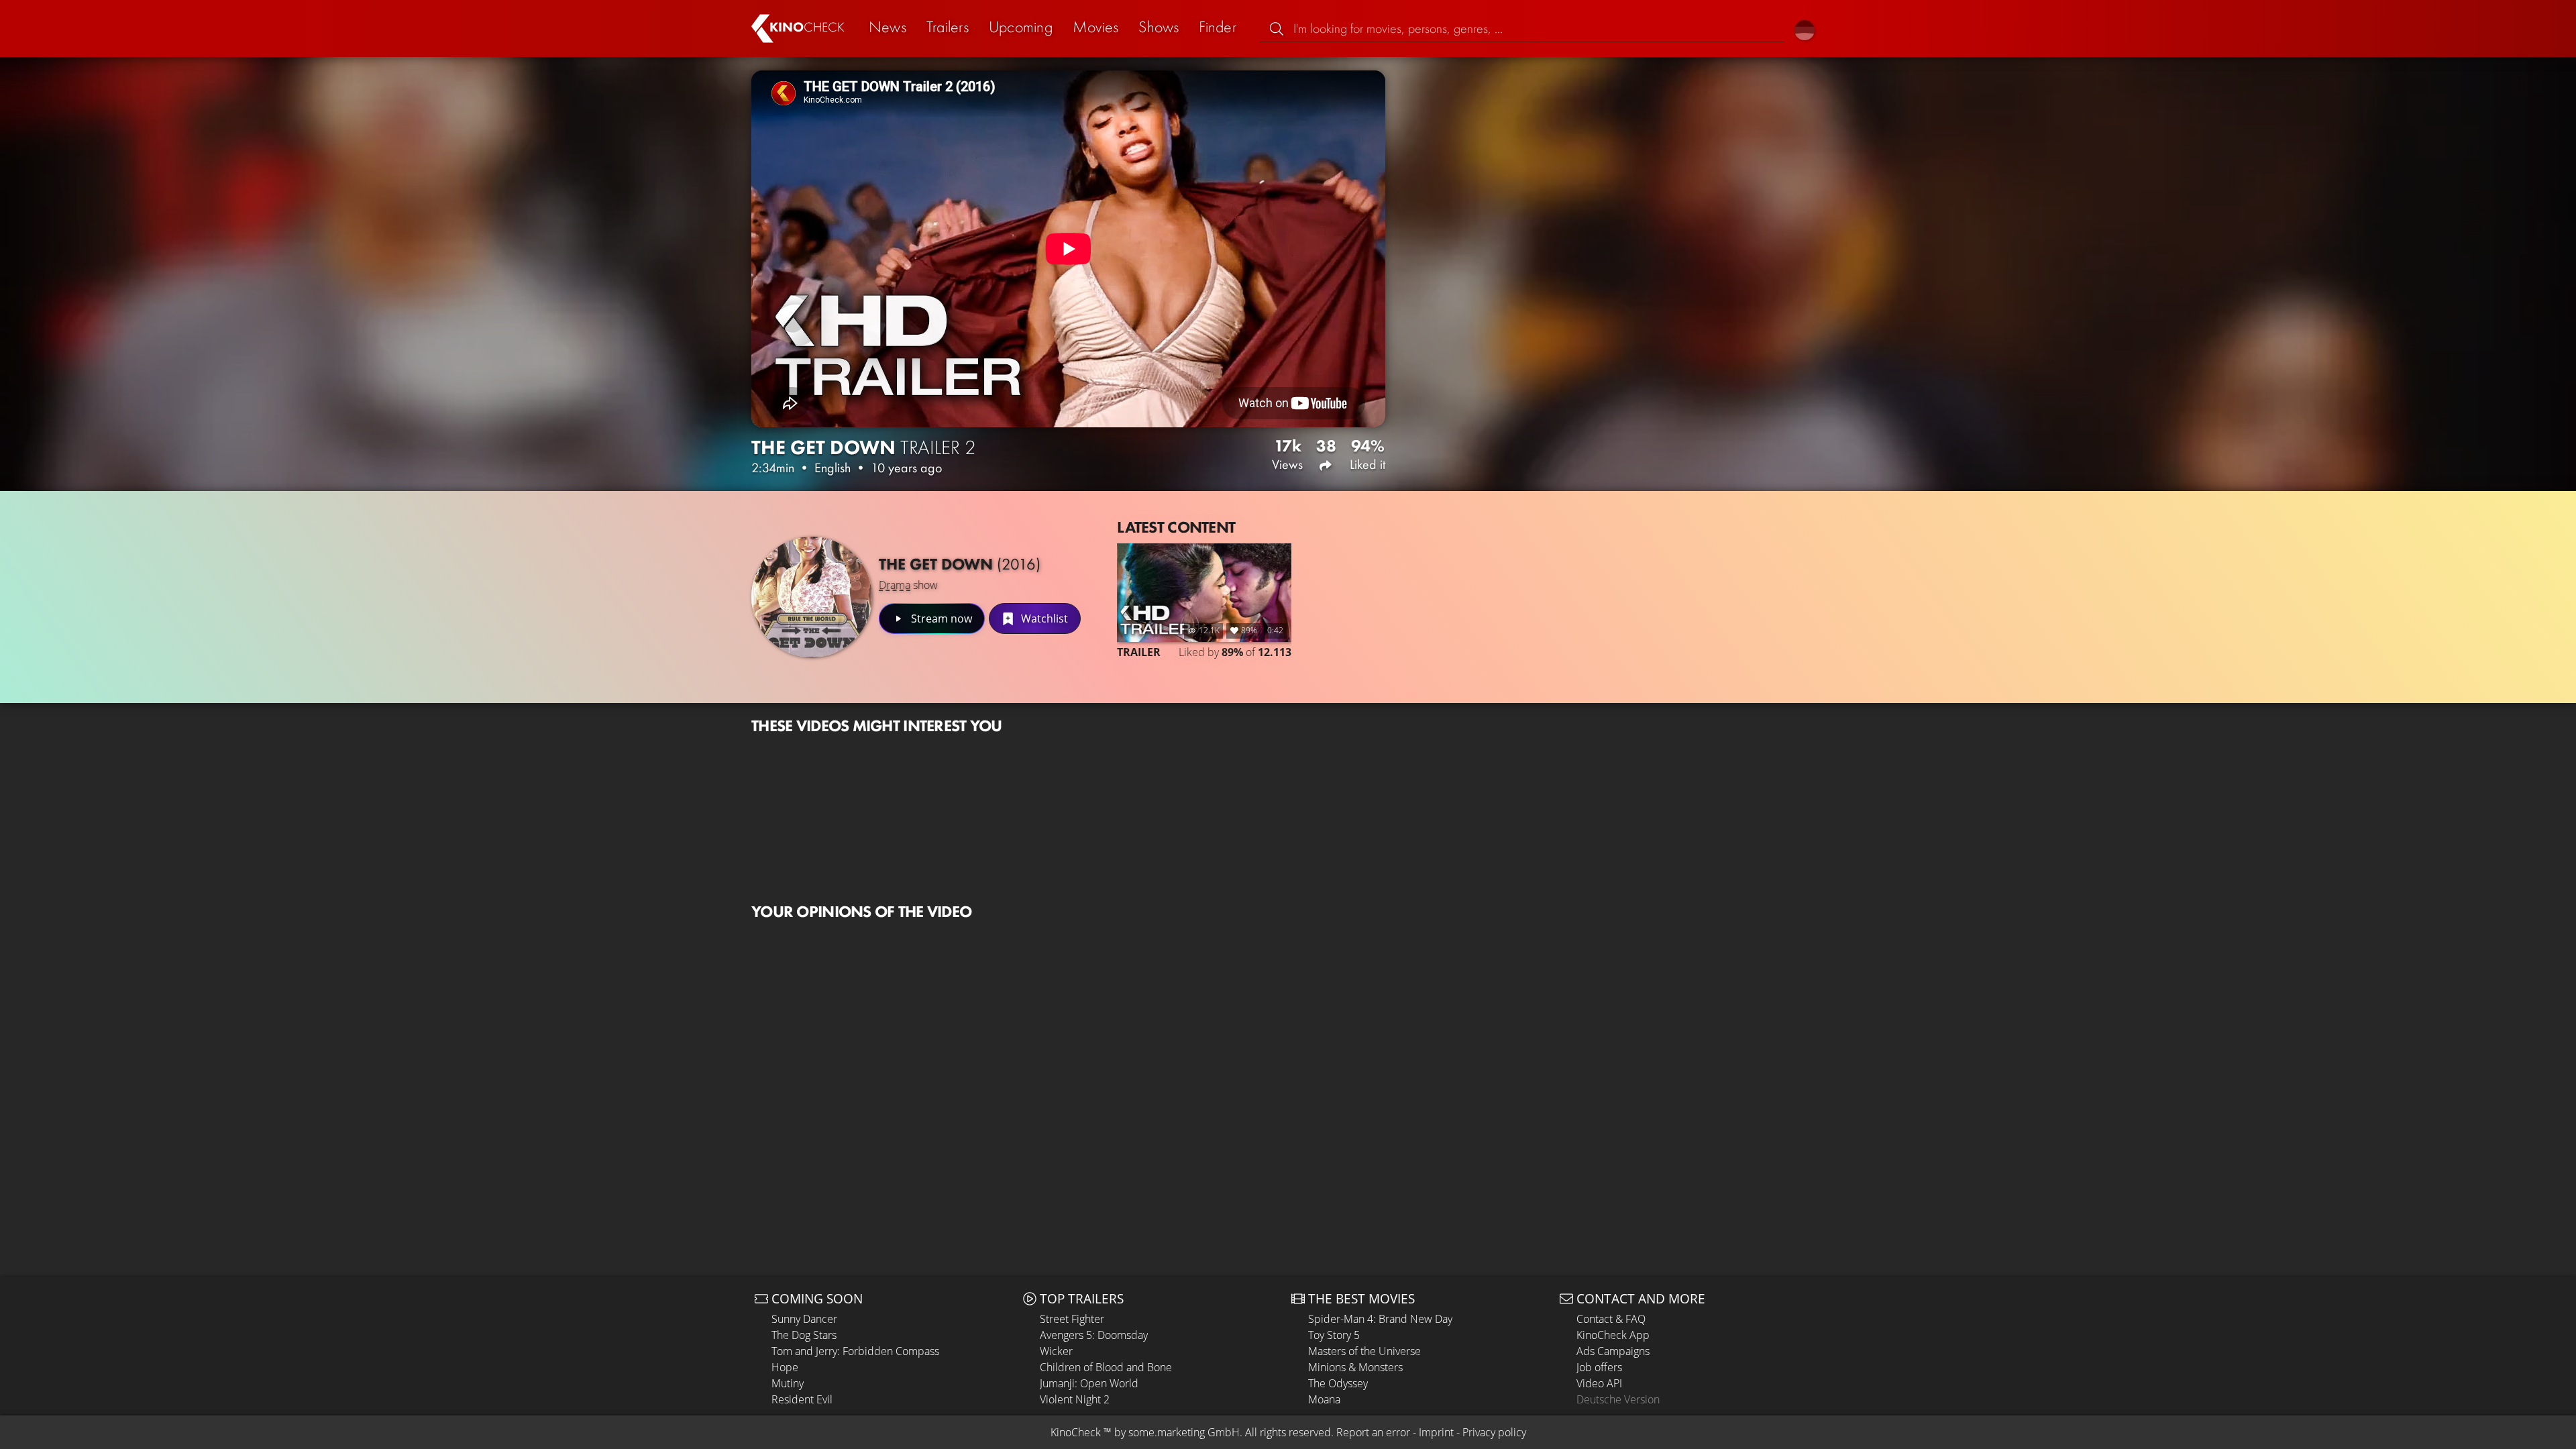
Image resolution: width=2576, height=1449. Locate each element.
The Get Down (960, 564)
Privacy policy (1494, 1432)
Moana (1324, 1399)
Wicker (1056, 1351)
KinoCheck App (1613, 1335)
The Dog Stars (804, 1335)
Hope (785, 1367)
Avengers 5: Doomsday (1094, 1335)
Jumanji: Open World (1089, 1383)
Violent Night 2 (1075, 1399)
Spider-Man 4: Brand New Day (1380, 1319)
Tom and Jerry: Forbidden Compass (855, 1351)
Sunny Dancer (804, 1319)
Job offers (1599, 1367)
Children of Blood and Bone (1106, 1367)
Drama (895, 585)
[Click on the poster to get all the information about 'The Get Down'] (812, 597)
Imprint (1436, 1432)
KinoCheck (1076, 1432)
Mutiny (788, 1383)
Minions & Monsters (1355, 1367)
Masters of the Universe (1364, 1351)
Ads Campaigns (1613, 1351)
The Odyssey (1338, 1383)
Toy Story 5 (1334, 1335)
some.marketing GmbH (1184, 1432)
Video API (1599, 1383)
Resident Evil (802, 1399)
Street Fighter (1072, 1319)
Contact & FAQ (1611, 1319)
